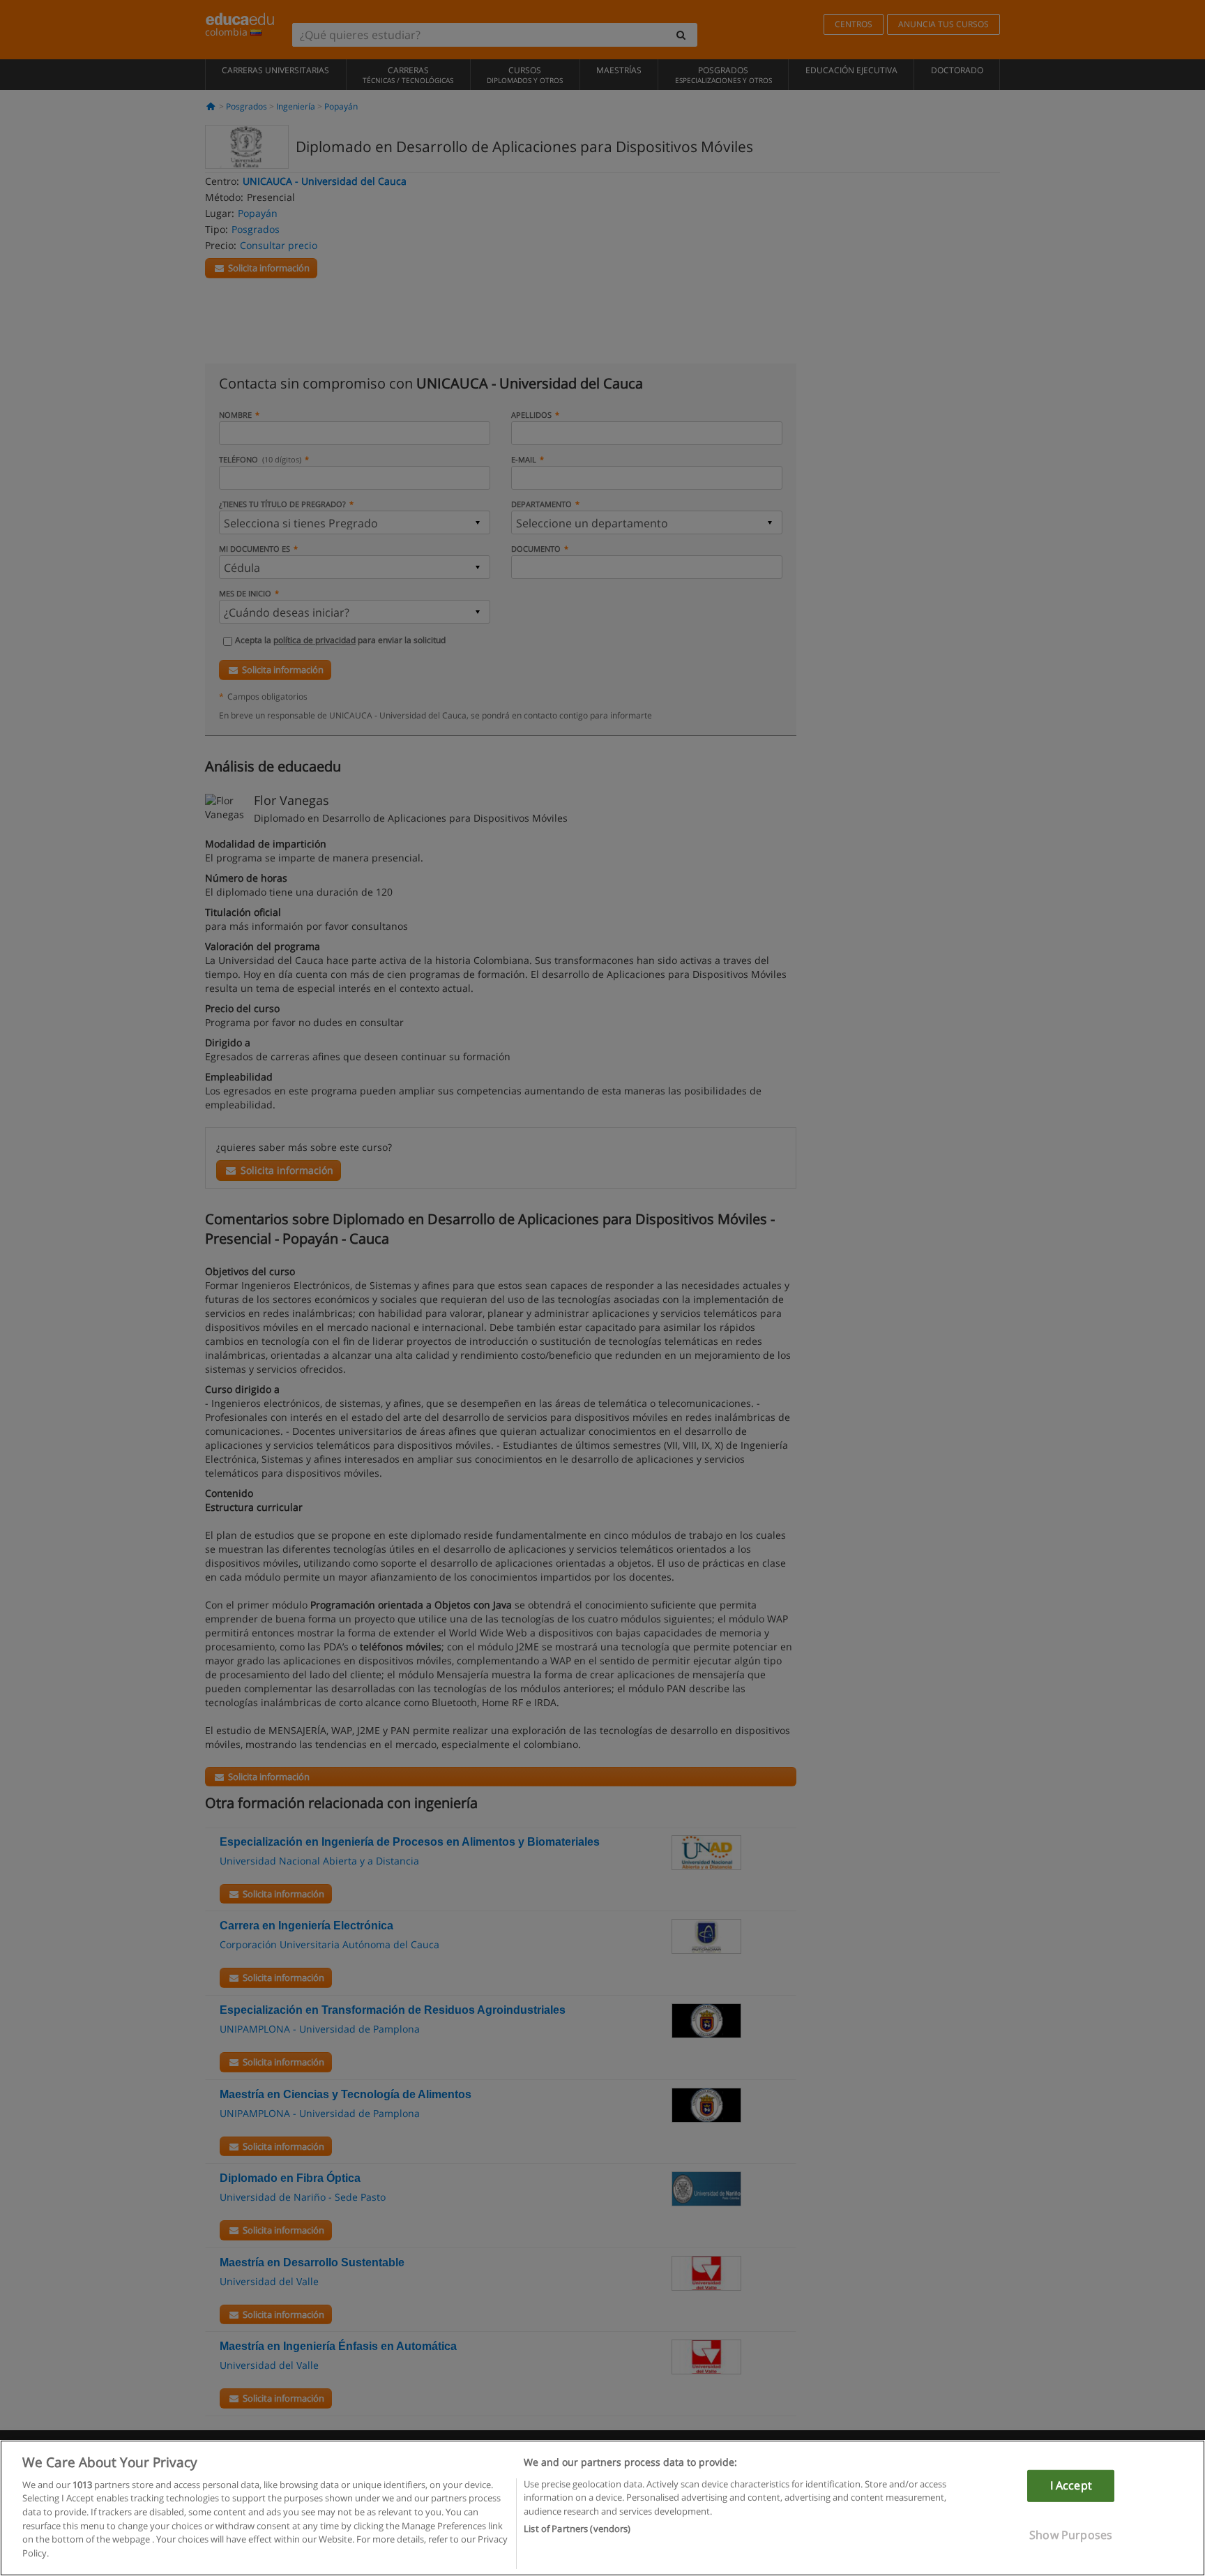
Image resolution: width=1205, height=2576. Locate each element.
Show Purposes (1071, 2534)
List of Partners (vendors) (577, 2528)
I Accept (1071, 2485)
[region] (602, 2508)
